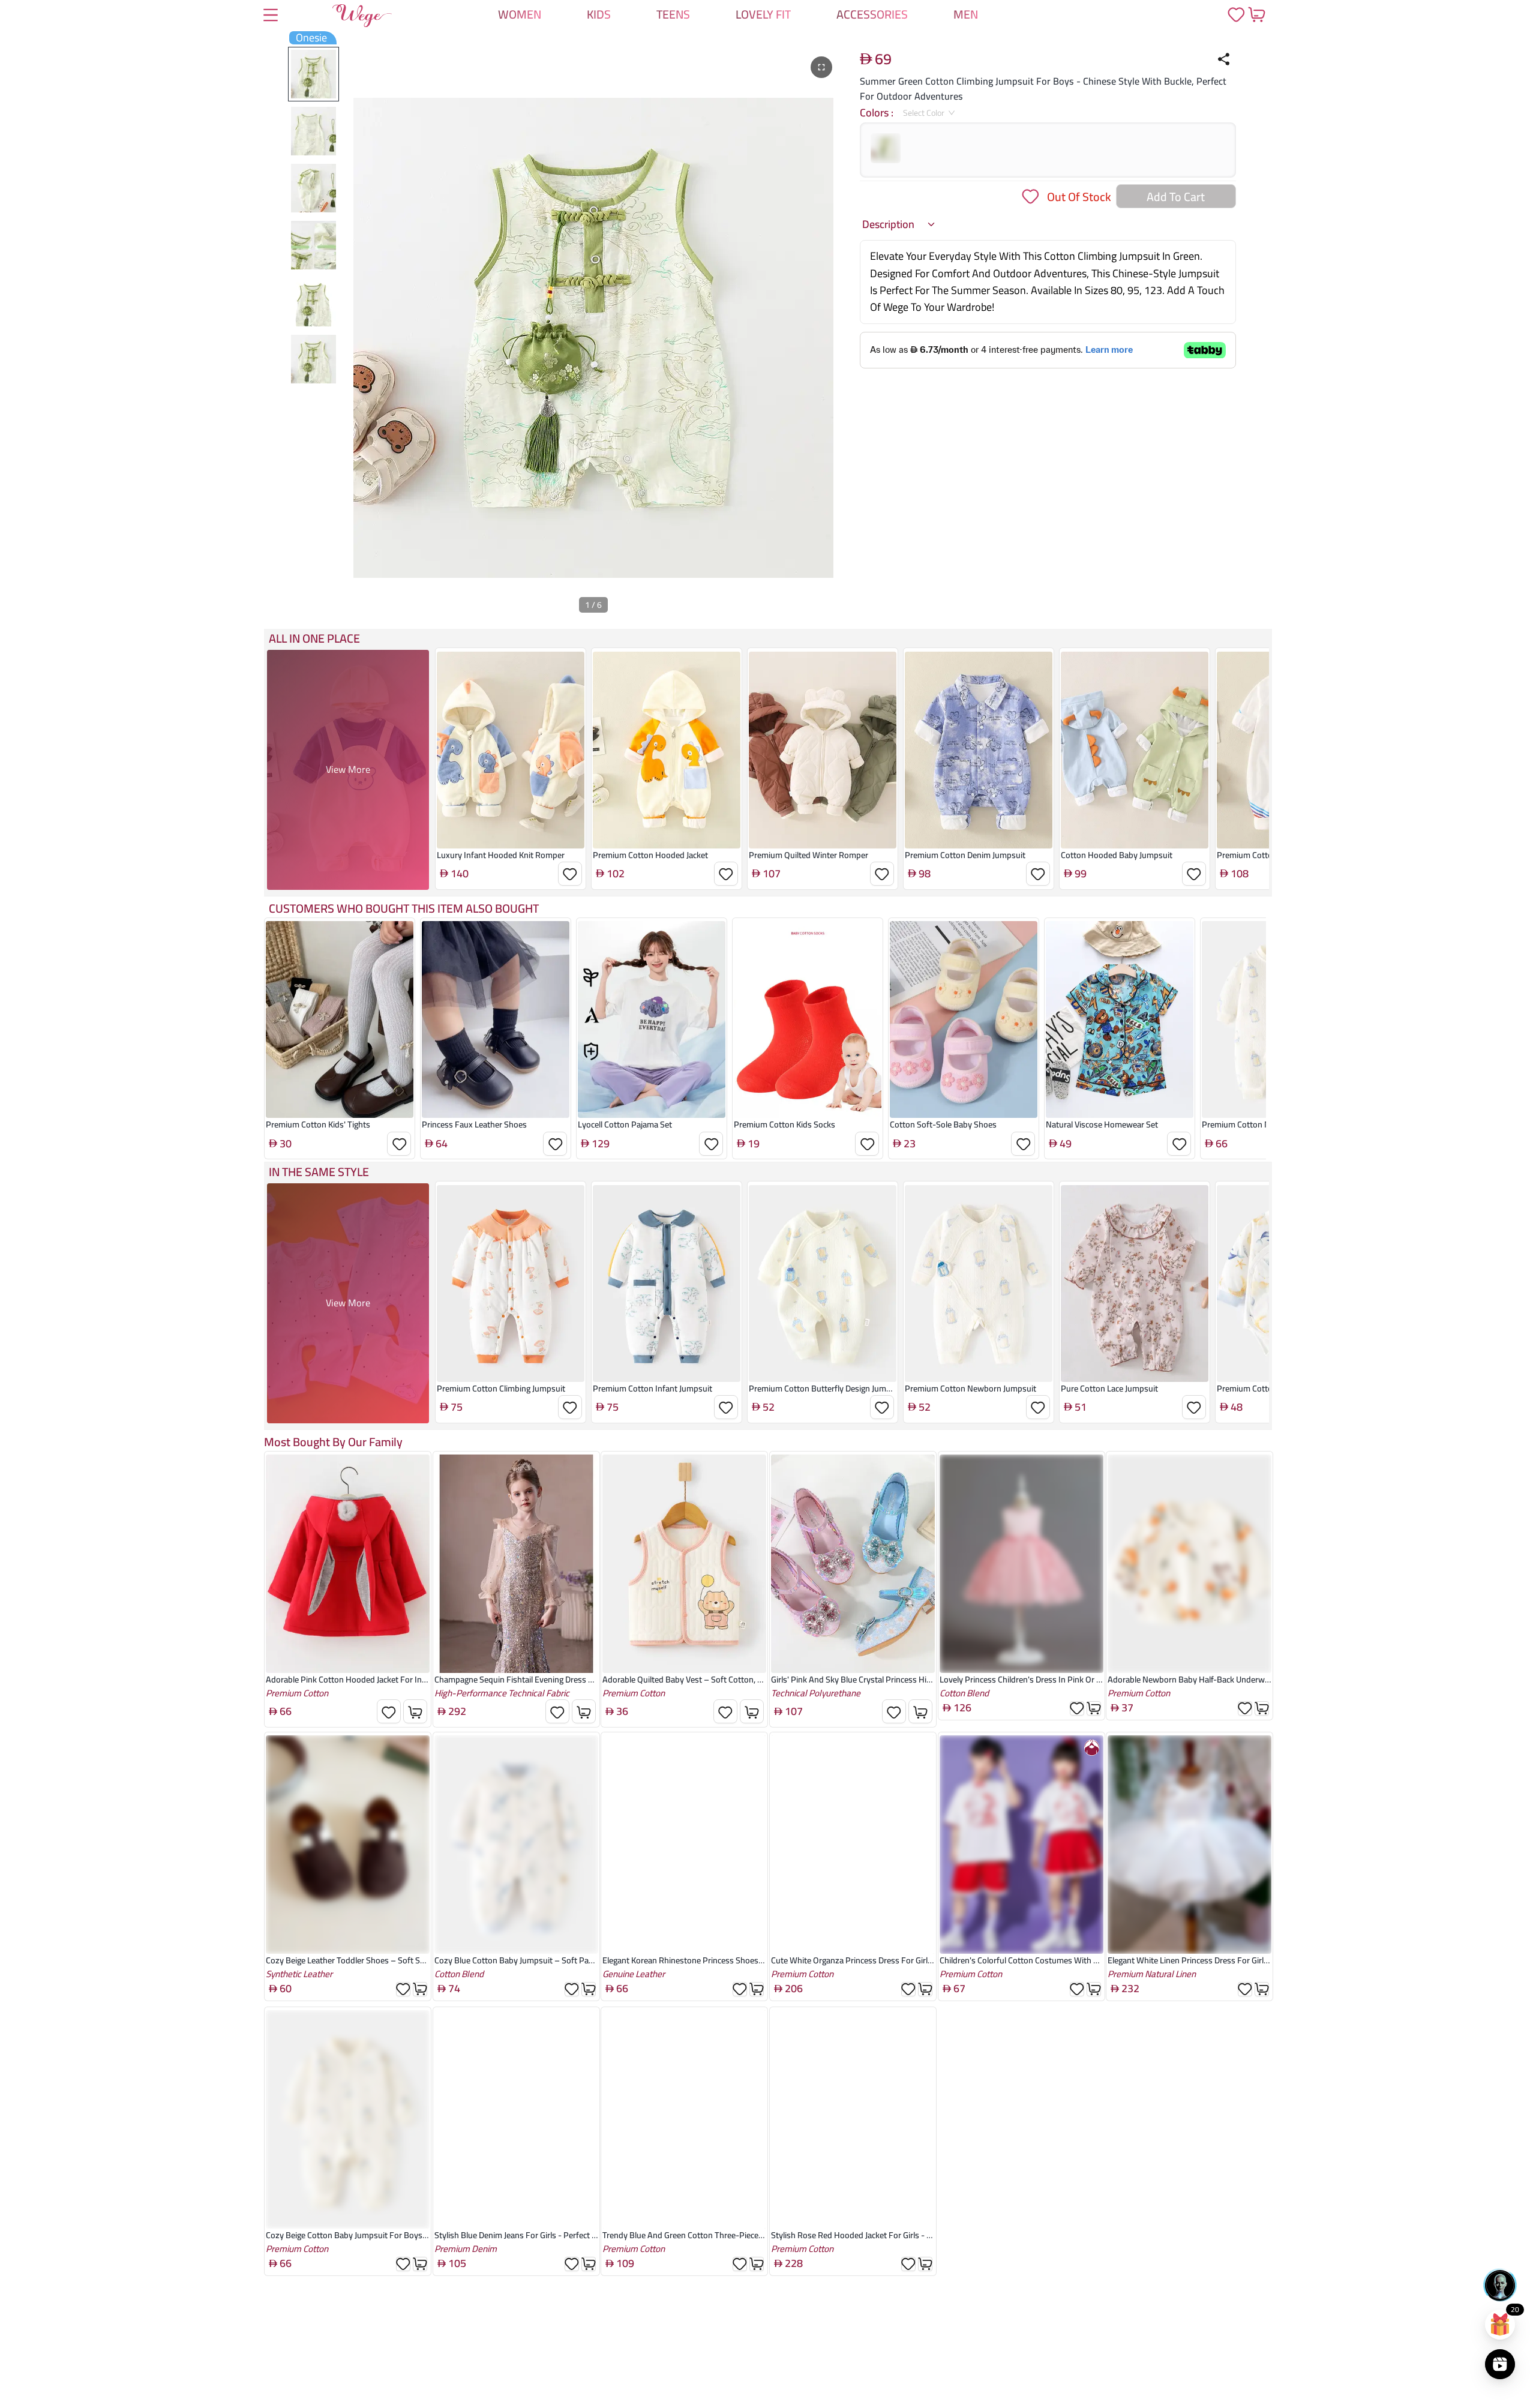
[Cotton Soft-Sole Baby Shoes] (964, 1019)
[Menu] (271, 16)
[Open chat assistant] (1500, 2285)
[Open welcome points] (1500, 2325)
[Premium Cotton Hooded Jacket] (667, 750)
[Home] (362, 18)
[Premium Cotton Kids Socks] (808, 1019)
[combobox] (925, 113)
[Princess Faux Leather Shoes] (496, 1019)
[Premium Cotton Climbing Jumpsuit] (511, 1284)
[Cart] (1256, 14)
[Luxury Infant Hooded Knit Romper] (511, 750)
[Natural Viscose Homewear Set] (1120, 1019)
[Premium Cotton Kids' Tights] (340, 1019)
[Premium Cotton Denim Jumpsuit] (979, 750)
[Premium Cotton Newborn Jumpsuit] (979, 1284)
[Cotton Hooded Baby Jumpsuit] (1135, 750)
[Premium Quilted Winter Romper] (823, 750)
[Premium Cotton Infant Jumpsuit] (667, 1284)
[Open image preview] (821, 67)
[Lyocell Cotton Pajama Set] (652, 1019)
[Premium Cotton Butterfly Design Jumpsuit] (823, 1284)
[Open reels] (1500, 2364)
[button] (899, 224)
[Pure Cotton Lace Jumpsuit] (1135, 1284)
